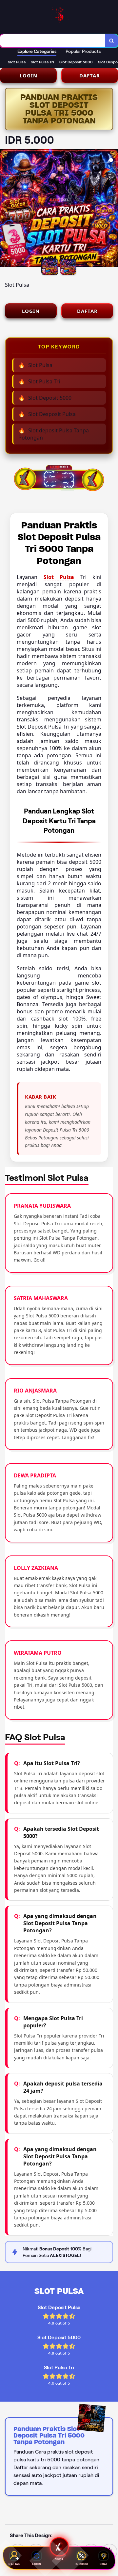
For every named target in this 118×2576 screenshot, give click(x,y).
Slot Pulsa (59, 577)
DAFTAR (90, 75)
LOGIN (29, 75)
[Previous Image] (5, 209)
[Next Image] (113, 209)
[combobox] (53, 41)
